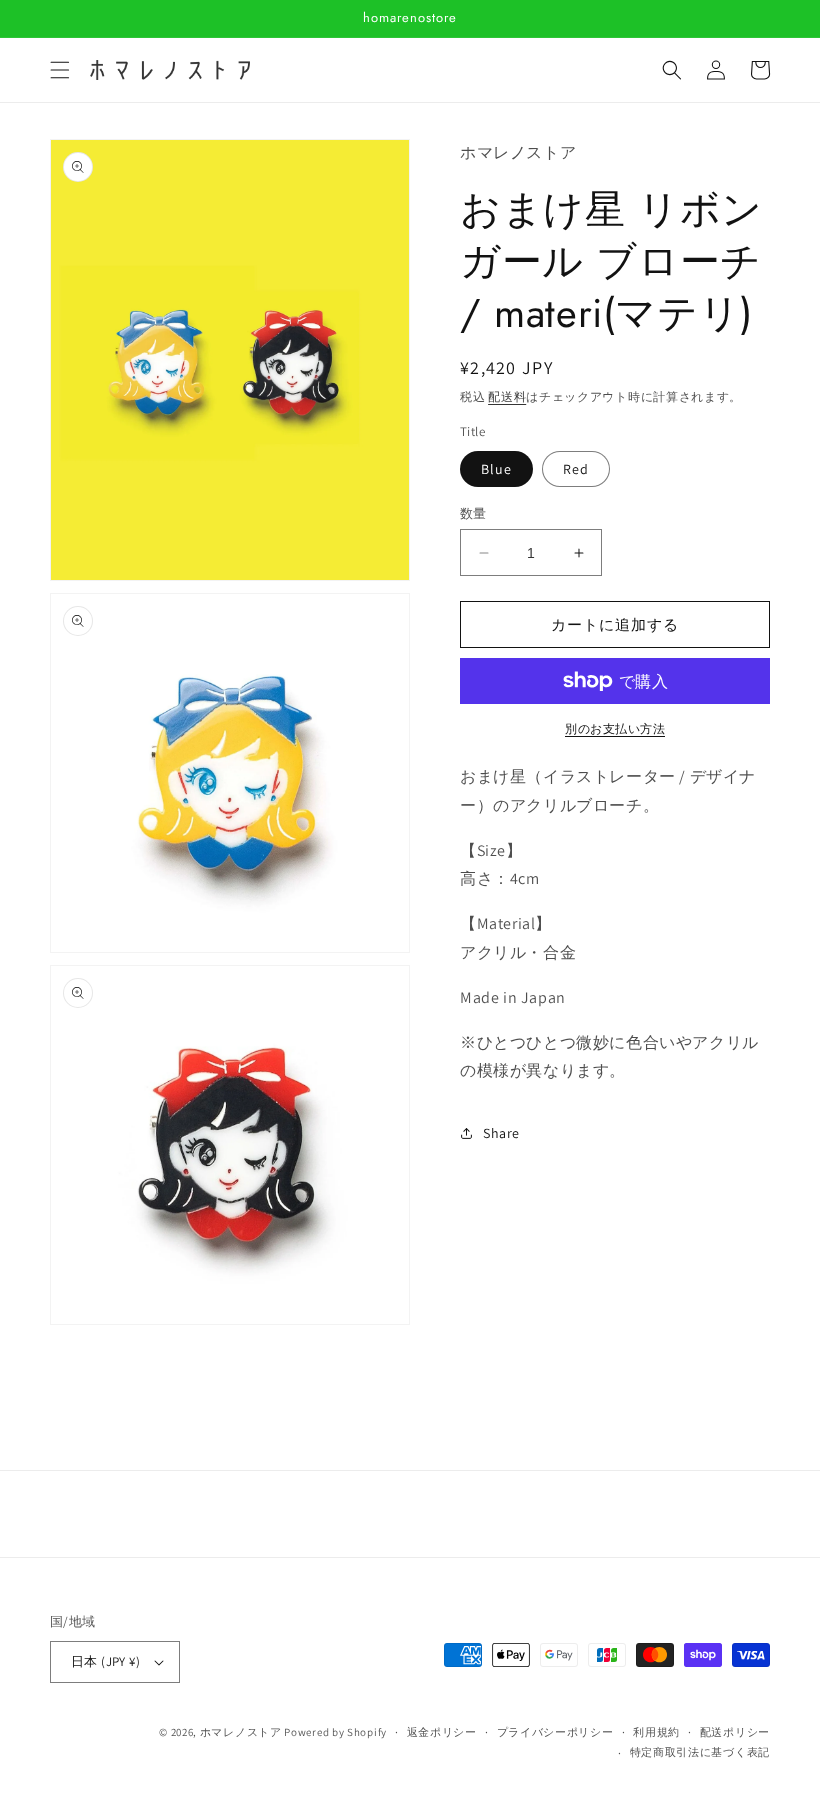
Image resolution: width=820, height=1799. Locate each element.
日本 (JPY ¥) (105, 1661)
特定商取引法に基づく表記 (700, 1752)
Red (576, 469)
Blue (496, 469)
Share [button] (501, 1133)
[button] (60, 70)
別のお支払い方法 (615, 728)
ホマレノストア (241, 1732)
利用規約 (656, 1732)
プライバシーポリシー (555, 1732)
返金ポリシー (442, 1732)
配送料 (507, 396)
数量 (473, 513)
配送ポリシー (735, 1732)
